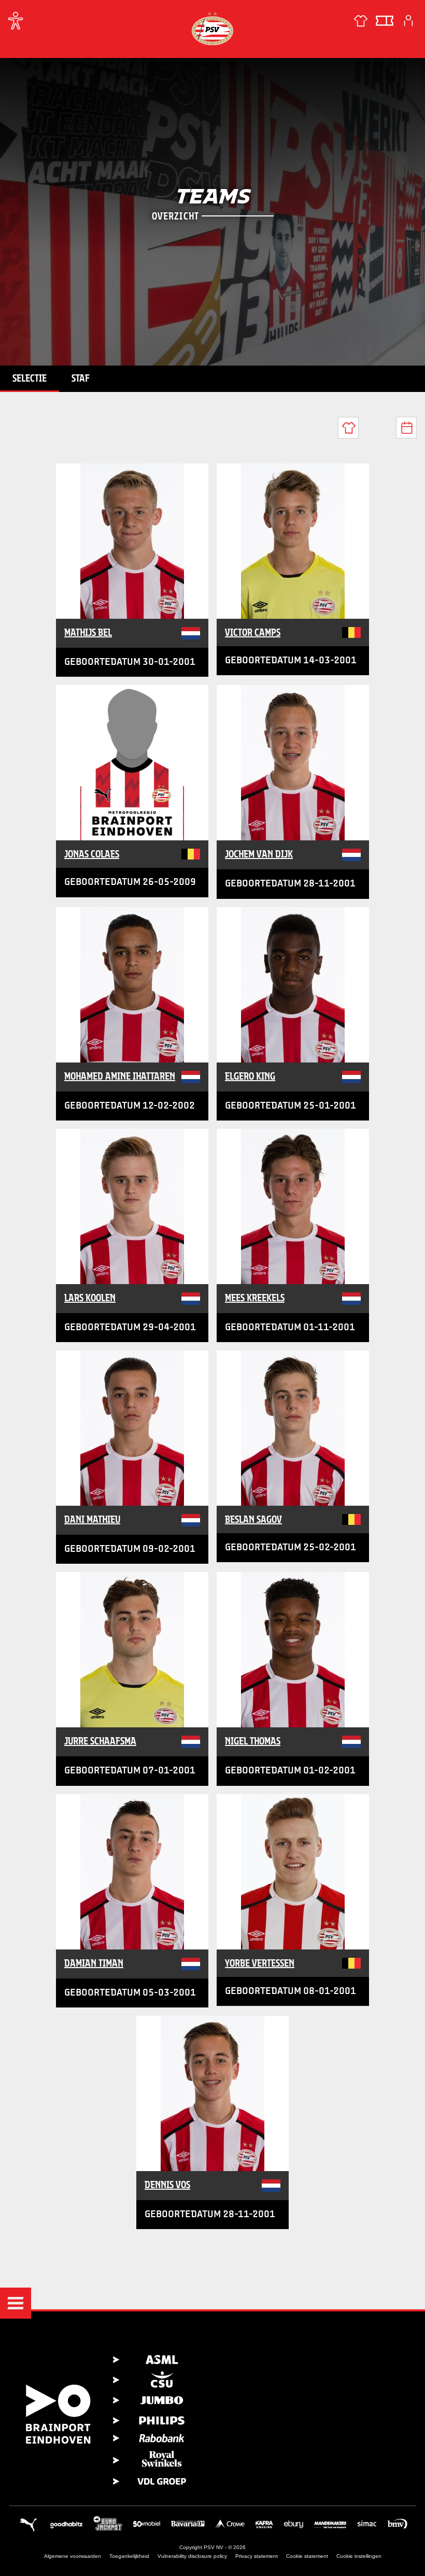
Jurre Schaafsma (100, 1741)
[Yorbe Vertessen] (293, 1872)
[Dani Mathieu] (132, 1428)
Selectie (30, 378)
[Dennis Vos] (212, 2093)
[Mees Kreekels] (293, 1206)
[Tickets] (385, 21)
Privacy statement (257, 2556)
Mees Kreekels (255, 1298)
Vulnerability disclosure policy (192, 2556)
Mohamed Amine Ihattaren (120, 1076)
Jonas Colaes (92, 854)
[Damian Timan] (132, 1872)
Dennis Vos (167, 2185)
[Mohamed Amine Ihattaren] (132, 985)
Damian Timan (94, 1963)
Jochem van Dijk (259, 854)
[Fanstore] (361, 21)
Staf (81, 378)
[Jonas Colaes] (132, 763)
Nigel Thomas (253, 1741)
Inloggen (408, 21)
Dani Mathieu (92, 1519)
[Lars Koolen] (132, 1206)
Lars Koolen (90, 1298)
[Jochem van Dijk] (293, 763)
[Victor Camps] (293, 541)
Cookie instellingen (359, 2556)
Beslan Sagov (253, 1519)
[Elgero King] (293, 985)
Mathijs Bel (88, 632)
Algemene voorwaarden (73, 2556)
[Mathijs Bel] (132, 541)
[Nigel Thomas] (293, 1650)
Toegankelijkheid (129, 2556)
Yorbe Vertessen (260, 1963)
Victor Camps (253, 632)
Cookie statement (307, 2556)
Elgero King (250, 1076)
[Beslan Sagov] (293, 1428)
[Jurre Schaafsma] (132, 1650)
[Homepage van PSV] (212, 28)
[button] (16, 2303)
